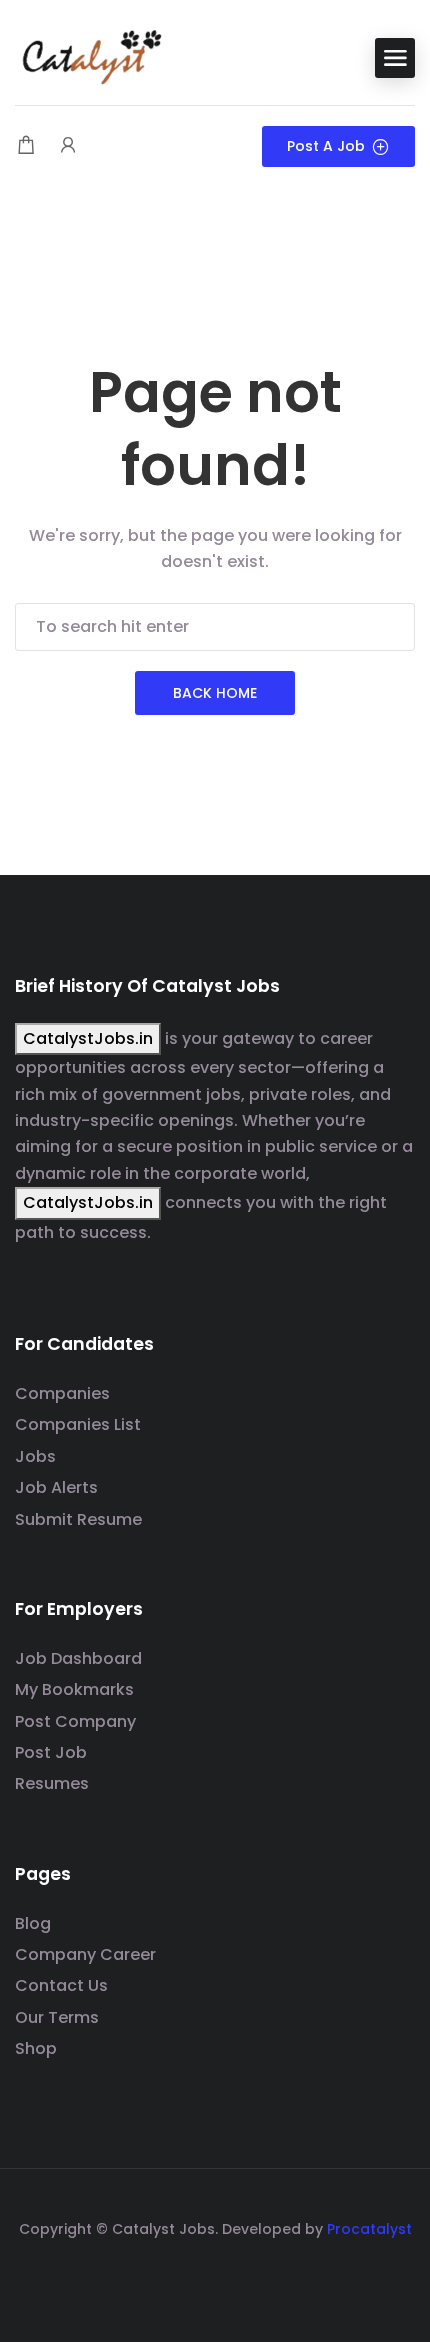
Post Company (75, 1721)
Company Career (85, 1954)
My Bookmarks (74, 1689)
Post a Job (326, 146)
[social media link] (215, 2276)
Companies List (78, 1424)
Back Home (215, 693)
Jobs (35, 1456)
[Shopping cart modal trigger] (26, 146)
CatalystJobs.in (88, 1038)
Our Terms (57, 2017)
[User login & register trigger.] (68, 146)
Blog (33, 1923)
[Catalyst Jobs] (90, 56)
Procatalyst (369, 2229)
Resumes (52, 1783)
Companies (62, 1393)
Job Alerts (56, 1487)
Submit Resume (78, 1519)
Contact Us (61, 1985)
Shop (36, 2048)
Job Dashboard (78, 1658)
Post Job (51, 1752)
